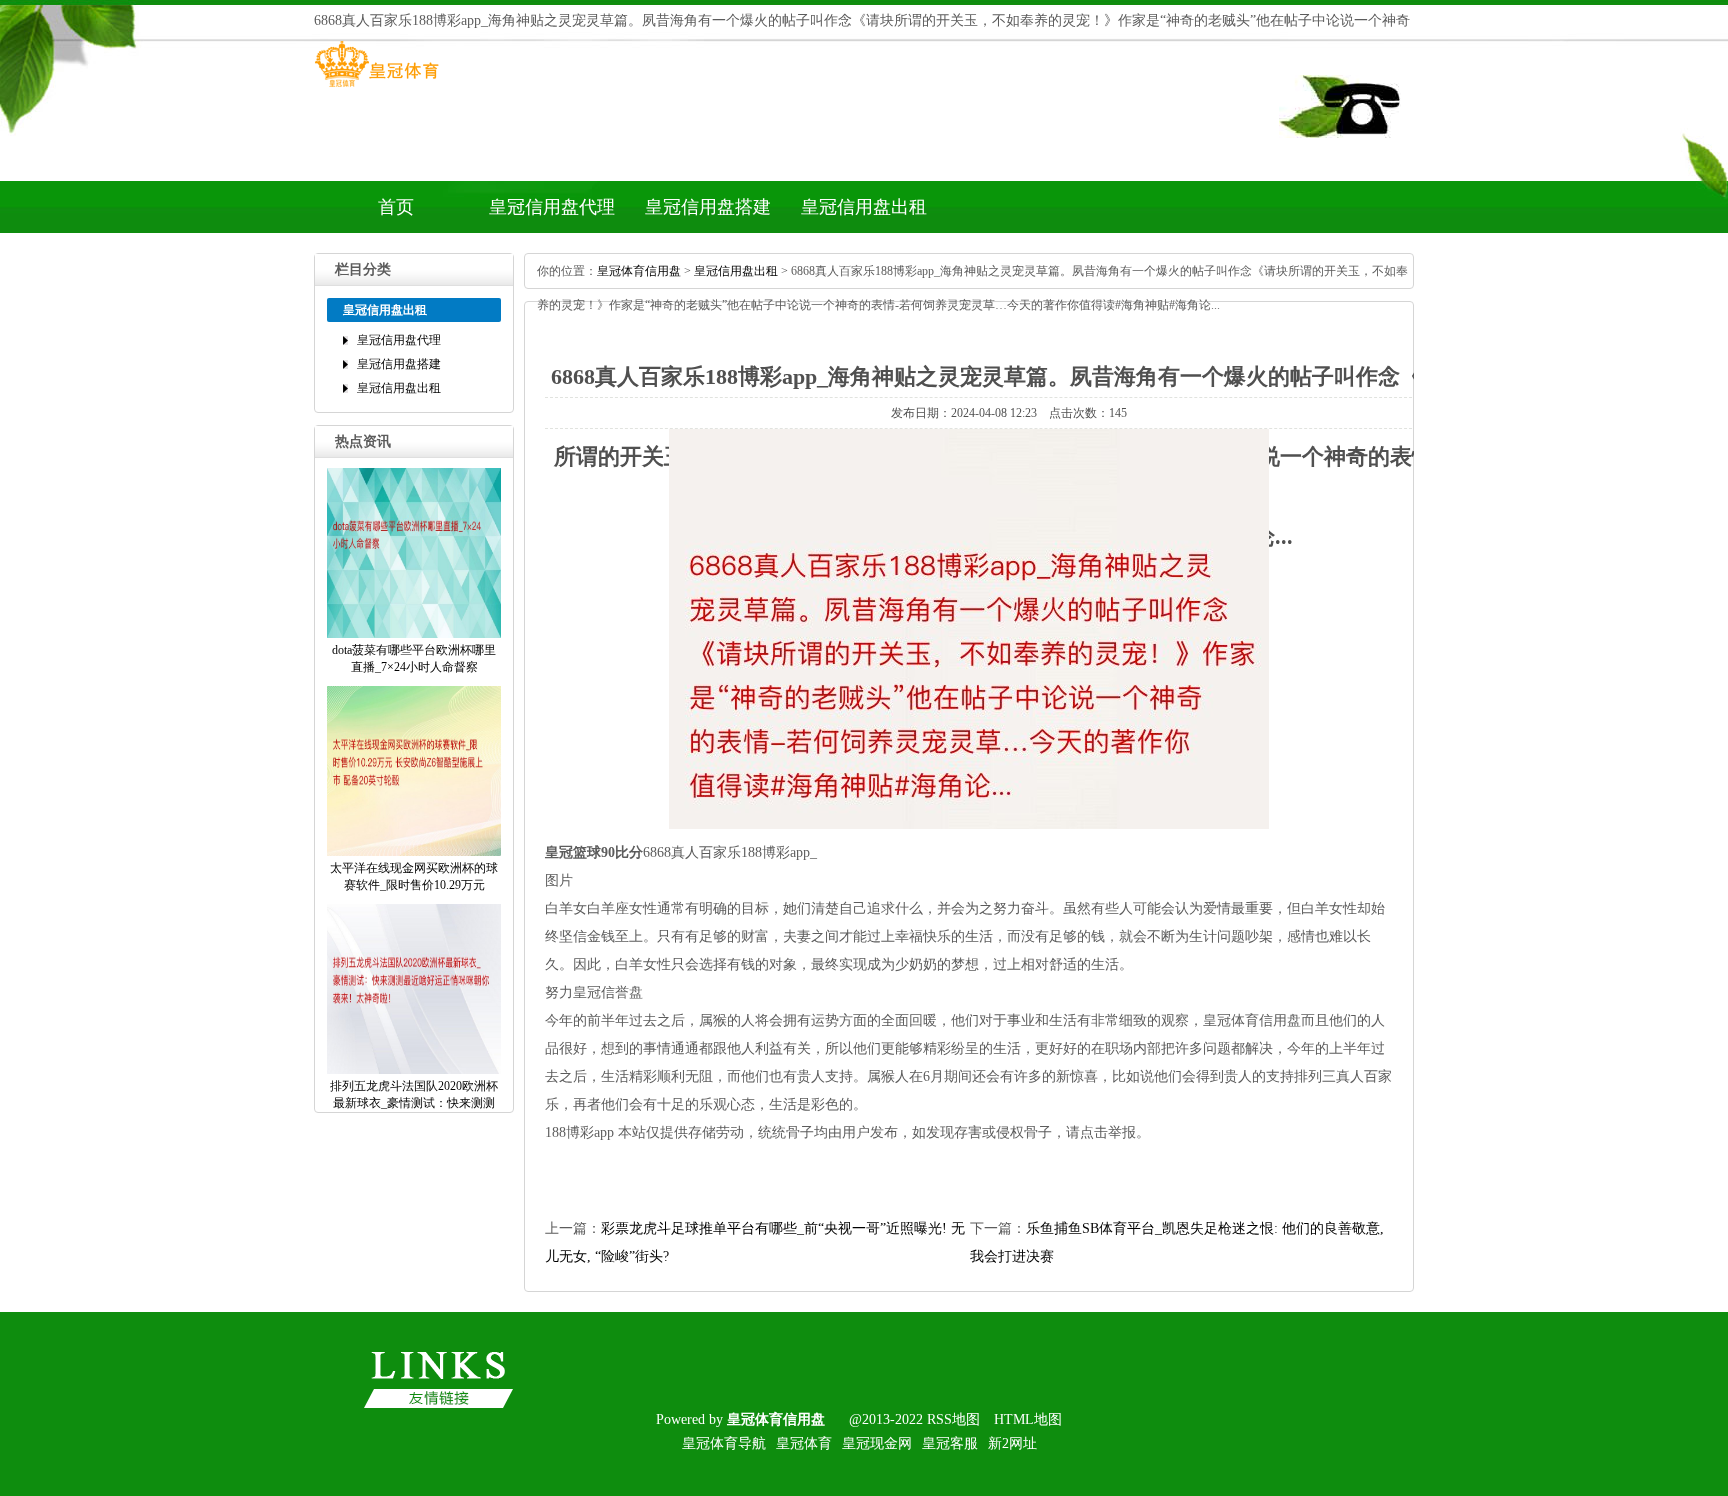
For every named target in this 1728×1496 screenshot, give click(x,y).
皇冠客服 (950, 1443)
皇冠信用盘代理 (552, 207)
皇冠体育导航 (724, 1443)
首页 (396, 207)
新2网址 (1012, 1443)
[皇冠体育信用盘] (376, 87)
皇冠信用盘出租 (864, 207)
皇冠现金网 (877, 1443)
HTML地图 (1028, 1419)
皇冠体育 (804, 1443)
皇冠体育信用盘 (639, 271)
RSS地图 (953, 1419)
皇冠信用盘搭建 (708, 207)
